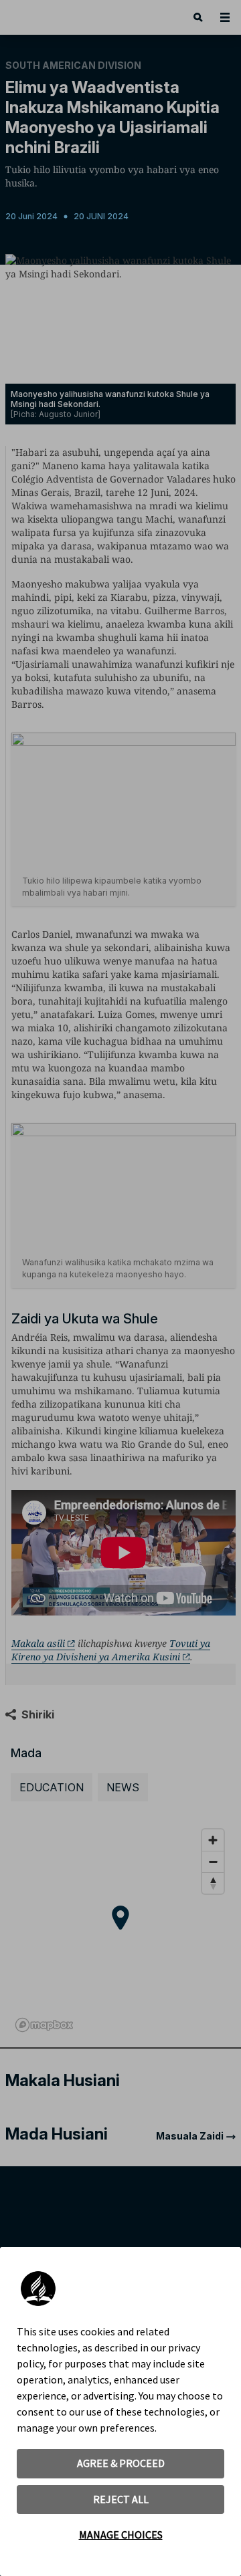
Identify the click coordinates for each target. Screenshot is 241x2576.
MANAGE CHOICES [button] (121, 2535)
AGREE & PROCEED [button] (121, 2463)
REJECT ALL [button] (121, 2499)
